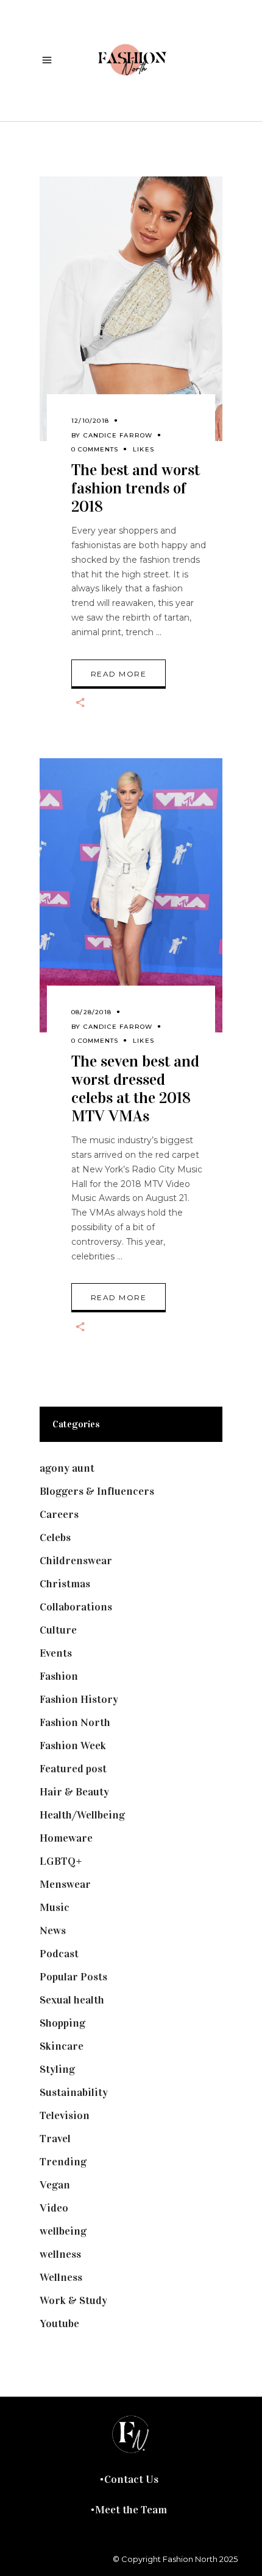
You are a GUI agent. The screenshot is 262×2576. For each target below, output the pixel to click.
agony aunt (67, 1468)
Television (65, 2115)
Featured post (73, 1769)
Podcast (59, 1954)
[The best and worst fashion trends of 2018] (131, 309)
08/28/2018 (91, 1012)
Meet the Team (131, 2510)
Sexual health (72, 2000)
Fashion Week (73, 1746)
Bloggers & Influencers (97, 1491)
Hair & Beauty (74, 1792)
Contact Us (131, 2479)
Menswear (65, 1884)
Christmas (65, 1584)
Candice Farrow (118, 435)
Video (54, 2208)
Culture (58, 1630)
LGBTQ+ (61, 1861)
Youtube (59, 2324)
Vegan (55, 2185)
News (53, 1930)
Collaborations (76, 1607)
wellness (60, 2254)
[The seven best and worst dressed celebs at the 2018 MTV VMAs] (131, 895)
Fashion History (79, 1699)
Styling (57, 2069)
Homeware (66, 1838)
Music (55, 1907)
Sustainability (74, 2092)
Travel (55, 2139)
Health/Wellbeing (82, 1815)
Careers (59, 1514)
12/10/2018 (90, 421)
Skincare (62, 2046)
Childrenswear (76, 1561)
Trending (63, 2162)
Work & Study (73, 2300)
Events (56, 1653)
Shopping (62, 2023)
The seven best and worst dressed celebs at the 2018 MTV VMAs (135, 1089)
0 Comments (95, 449)
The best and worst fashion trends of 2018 (136, 488)
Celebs (55, 1537)
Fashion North (75, 1722)
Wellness (61, 2277)
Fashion (59, 1676)
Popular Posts (73, 1977)
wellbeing (63, 2231)
